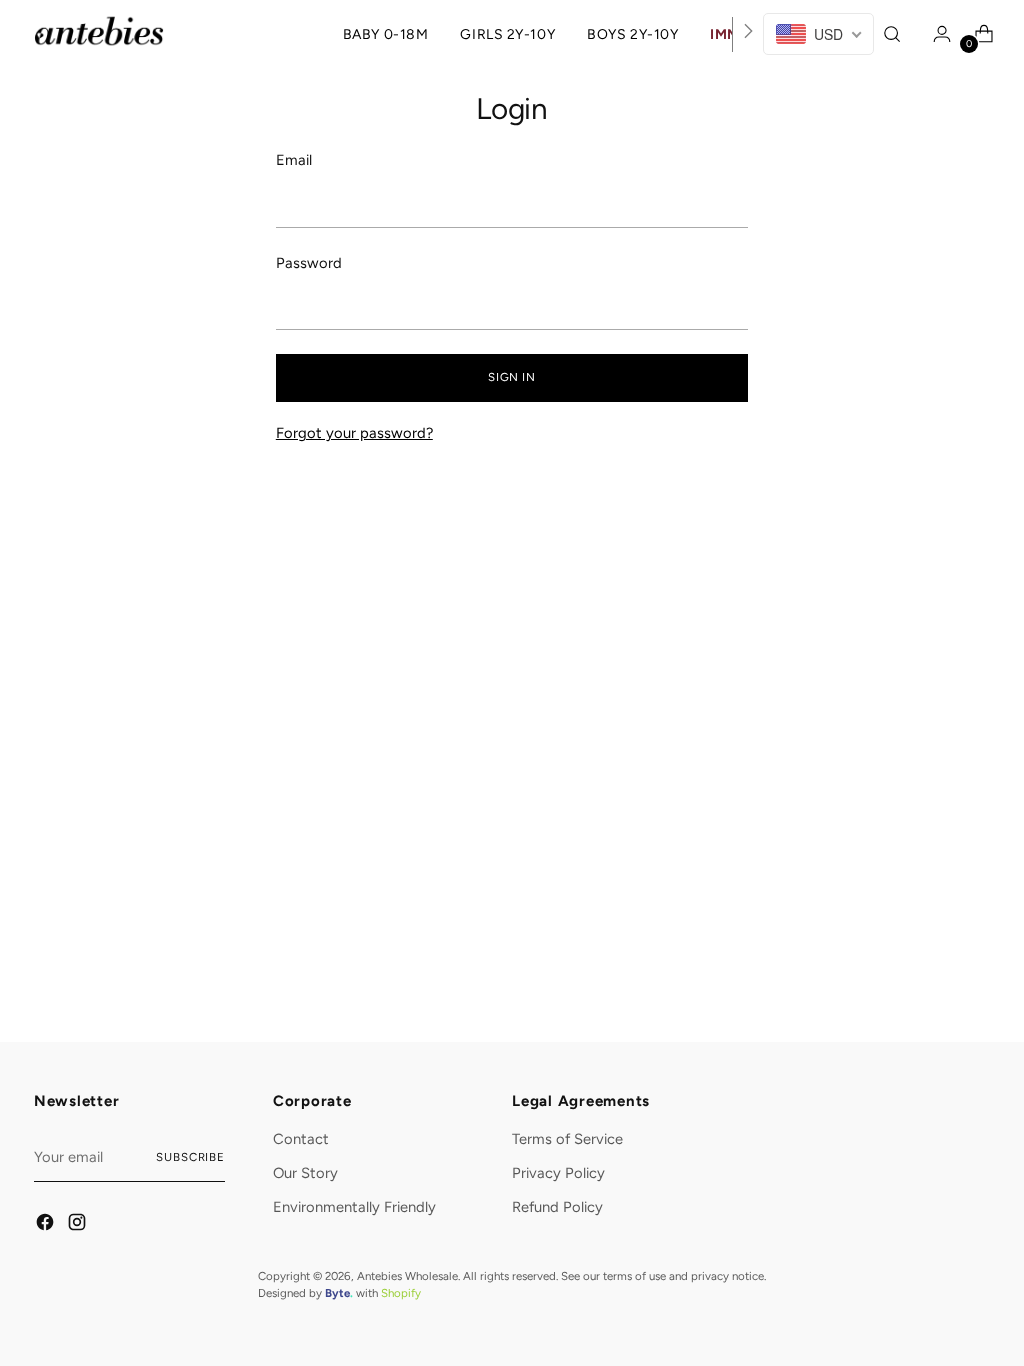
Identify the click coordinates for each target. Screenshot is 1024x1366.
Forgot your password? (354, 433)
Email (294, 160)
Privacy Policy (558, 1173)
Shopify (401, 1293)
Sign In (511, 377)
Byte (337, 1293)
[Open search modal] (895, 34)
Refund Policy (557, 1207)
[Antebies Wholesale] (99, 31)
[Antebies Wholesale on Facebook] (46, 1225)
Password (309, 263)
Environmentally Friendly (354, 1207)
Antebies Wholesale (407, 1276)
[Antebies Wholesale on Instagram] (78, 1225)
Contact (301, 1139)
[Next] (748, 34)
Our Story (305, 1173)
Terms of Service (567, 1139)
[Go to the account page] (937, 34)
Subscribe (190, 1157)
